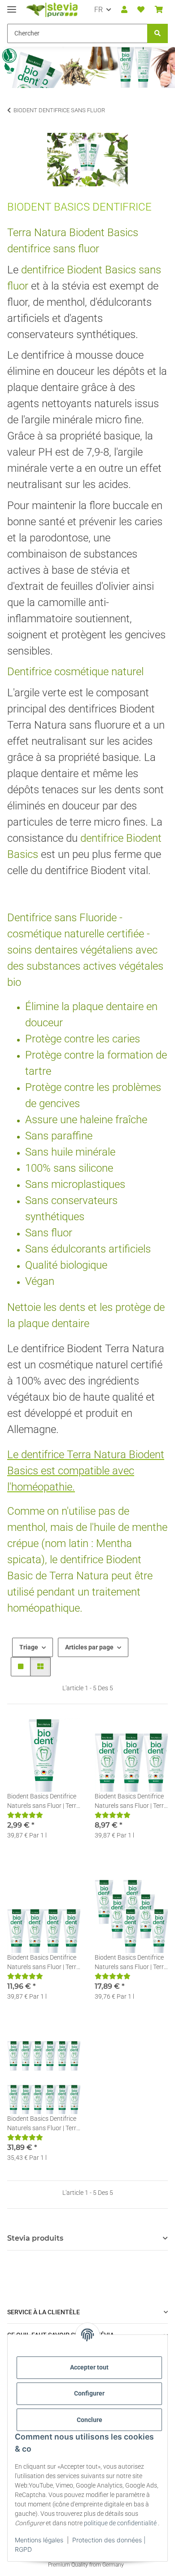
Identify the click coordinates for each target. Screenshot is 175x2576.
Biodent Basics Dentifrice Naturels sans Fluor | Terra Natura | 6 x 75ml (131, 1963)
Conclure (90, 2420)
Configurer (89, 2393)
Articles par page (89, 1647)
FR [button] (98, 10)
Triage (29, 1647)
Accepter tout (89, 2367)
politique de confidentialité (120, 2523)
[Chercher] (157, 33)
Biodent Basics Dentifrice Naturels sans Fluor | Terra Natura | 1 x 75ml (44, 1802)
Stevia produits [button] (35, 2238)
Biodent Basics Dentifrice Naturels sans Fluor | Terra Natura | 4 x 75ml (44, 1963)
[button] (124, 10)
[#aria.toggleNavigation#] (12, 6)
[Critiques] (25, 1815)
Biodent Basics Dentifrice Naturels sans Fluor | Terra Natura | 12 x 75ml (44, 2124)
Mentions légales (39, 2540)
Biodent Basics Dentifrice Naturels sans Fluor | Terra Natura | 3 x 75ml (131, 1802)
